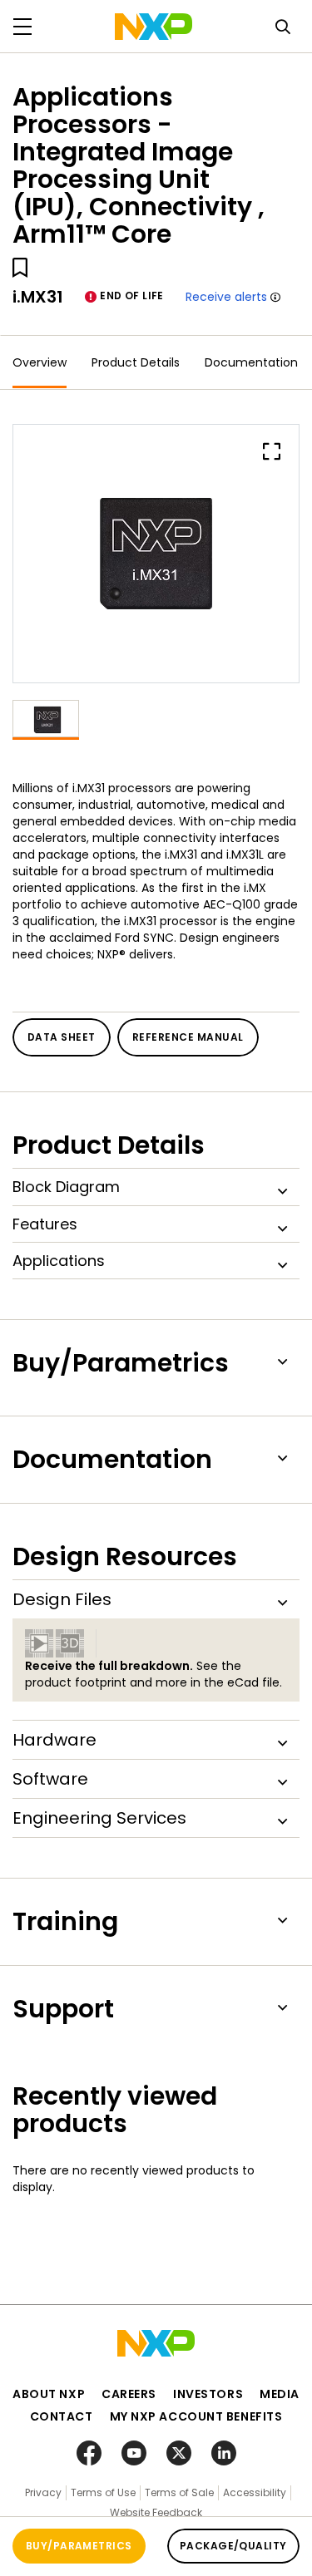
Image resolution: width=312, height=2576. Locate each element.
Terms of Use (103, 2492)
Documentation (251, 362)
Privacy (43, 2492)
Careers (129, 2394)
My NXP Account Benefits (196, 2416)
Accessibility (255, 2492)
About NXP (49, 2394)
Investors (208, 2394)
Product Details (136, 362)
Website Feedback (156, 2512)
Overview (40, 362)
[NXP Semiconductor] (154, 27)
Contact (62, 2416)
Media (280, 2394)
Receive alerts (226, 297)
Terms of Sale (179, 2492)
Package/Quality (233, 2546)
